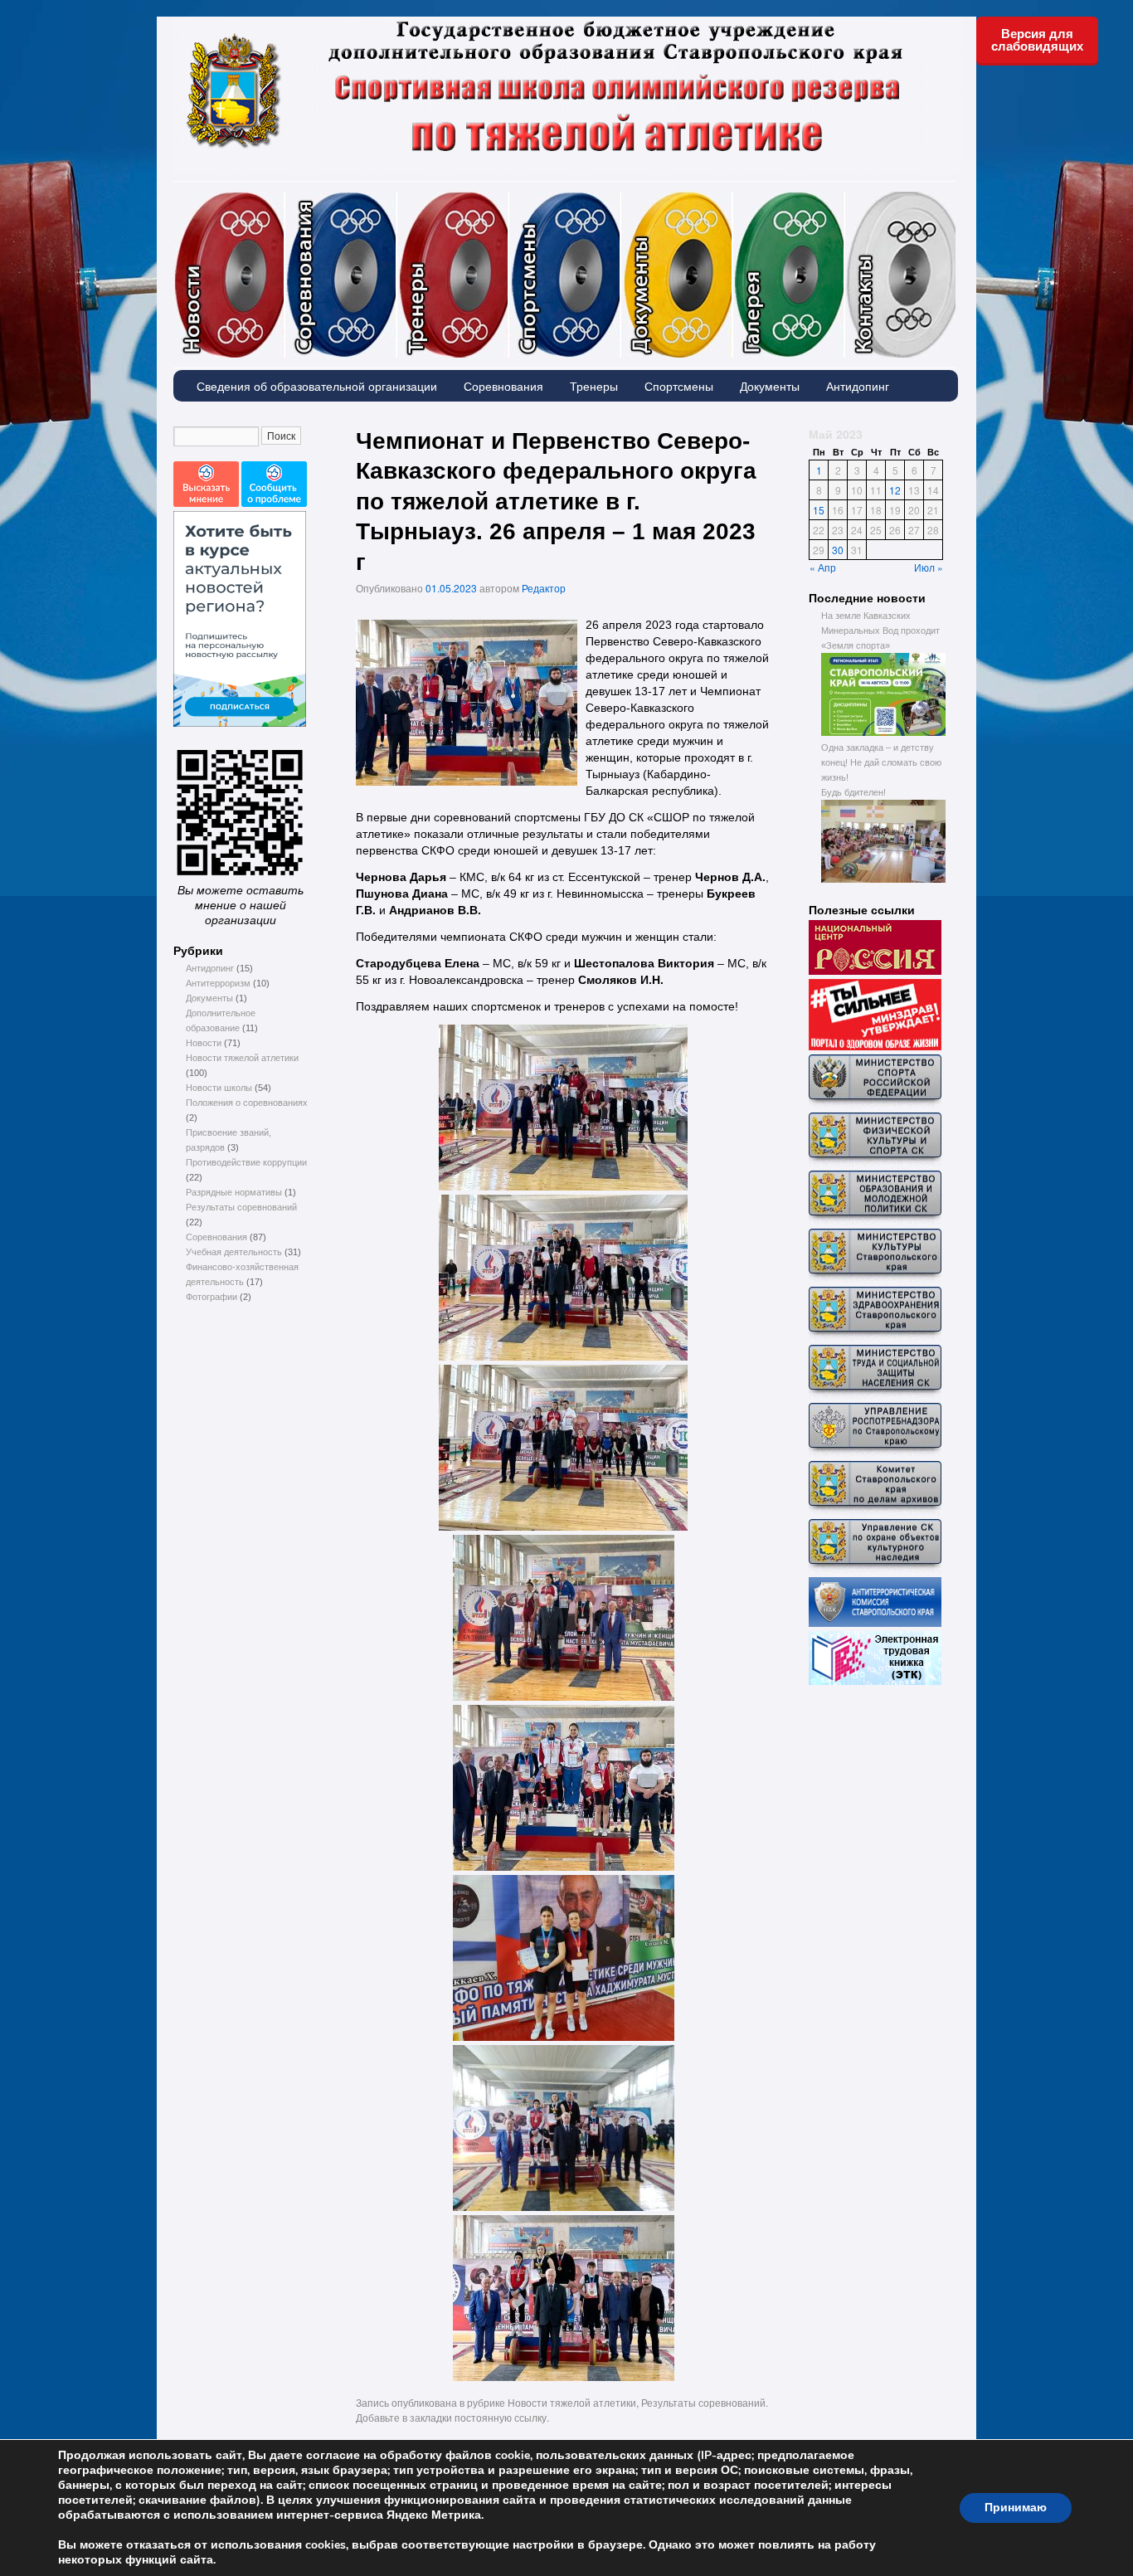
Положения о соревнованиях (247, 1103)
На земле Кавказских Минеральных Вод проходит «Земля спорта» (880, 631)
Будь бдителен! (853, 792)
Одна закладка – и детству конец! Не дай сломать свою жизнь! (881, 762)
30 (838, 550)
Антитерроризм (218, 983)
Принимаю (1016, 2508)
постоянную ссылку (501, 2417)
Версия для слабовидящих (1037, 40)
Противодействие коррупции (246, 1162)
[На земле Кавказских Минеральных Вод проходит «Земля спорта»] (883, 733)
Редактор (544, 588)
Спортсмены (620, 199)
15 (819, 510)
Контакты (900, 275)
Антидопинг (858, 386)
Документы (732, 199)
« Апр (823, 567)
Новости (284, 199)
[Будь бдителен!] (883, 879)
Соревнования (396, 199)
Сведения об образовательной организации (317, 386)
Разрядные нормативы (234, 1192)
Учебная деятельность (234, 1252)
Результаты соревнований (241, 1207)
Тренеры (508, 199)
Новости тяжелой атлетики (242, 1058)
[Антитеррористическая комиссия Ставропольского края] (875, 1624)
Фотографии (844, 199)
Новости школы (219, 1088)
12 (895, 490)
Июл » (929, 567)
